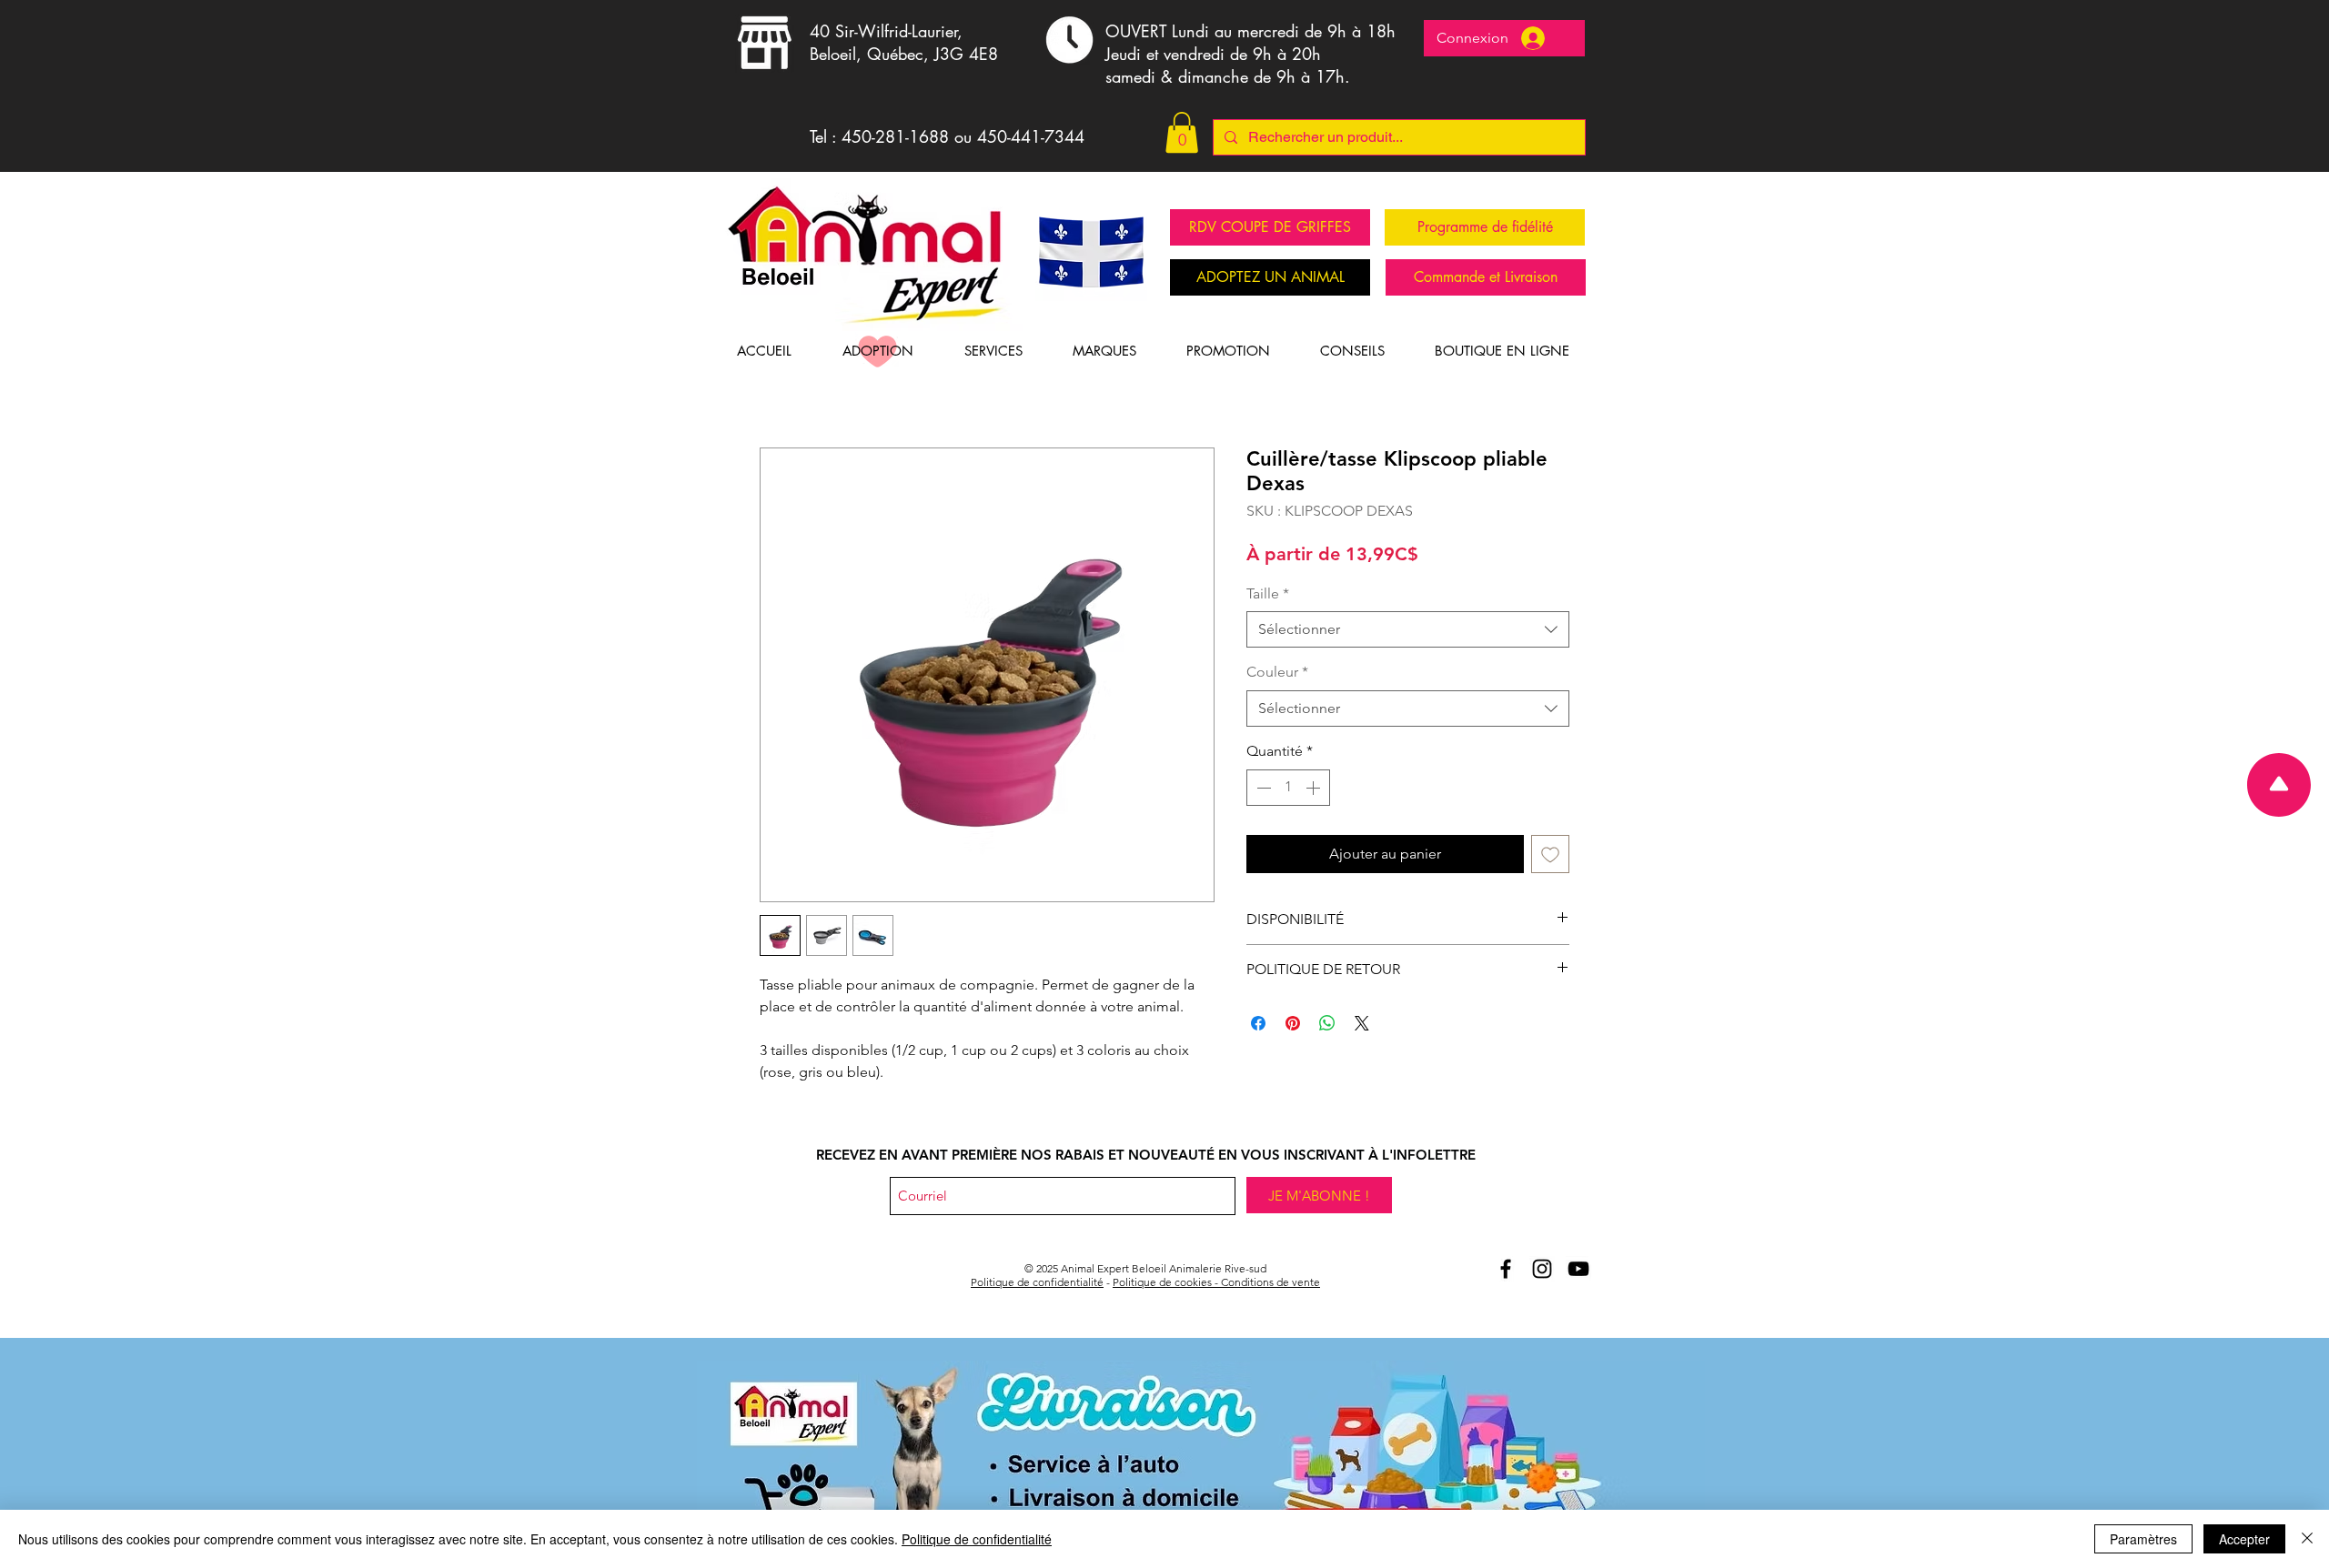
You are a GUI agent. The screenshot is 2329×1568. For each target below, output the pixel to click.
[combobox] (1408, 629)
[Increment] (1315, 788)
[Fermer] (2307, 1539)
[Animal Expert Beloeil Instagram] (1542, 1269)
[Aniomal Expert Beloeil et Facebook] (1506, 1269)
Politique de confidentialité (1037, 1282)
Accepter (2244, 1539)
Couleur (1277, 672)
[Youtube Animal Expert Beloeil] (1578, 1269)
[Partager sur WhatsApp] (1327, 1023)
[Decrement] (1262, 788)
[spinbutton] (1288, 788)
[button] (1182, 132)
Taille (1268, 593)
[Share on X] (1362, 1023)
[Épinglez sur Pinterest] (1293, 1023)
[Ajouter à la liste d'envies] (1550, 854)
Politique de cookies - (1167, 1282)
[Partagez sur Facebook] (1258, 1023)
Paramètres (2143, 1539)
